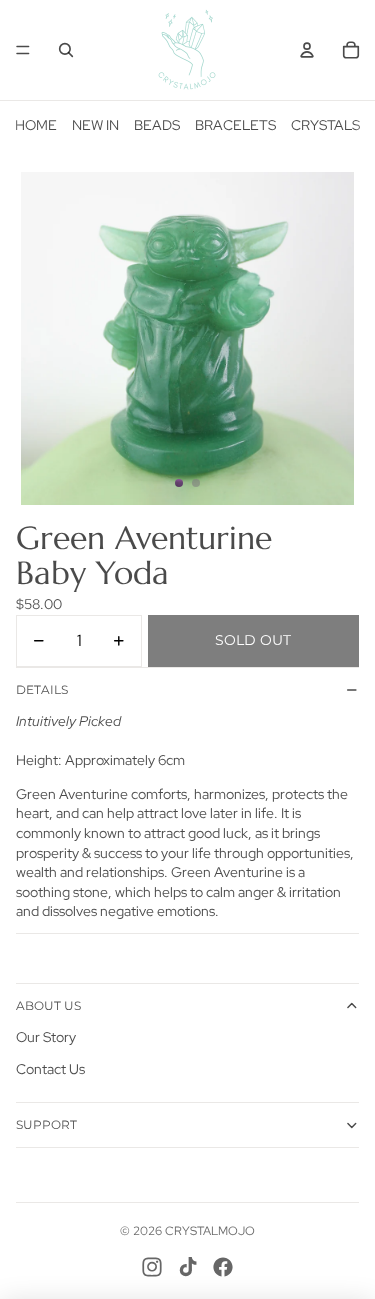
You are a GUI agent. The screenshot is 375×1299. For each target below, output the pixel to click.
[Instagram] (152, 1267)
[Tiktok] (188, 1267)
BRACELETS (235, 125)
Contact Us (50, 1069)
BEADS (157, 125)
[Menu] (23, 50)
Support (46, 1124)
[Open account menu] (307, 50)
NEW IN (95, 125)
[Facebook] (223, 1267)
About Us (48, 1005)
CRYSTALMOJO (210, 1231)
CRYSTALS (325, 125)
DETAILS (42, 689)
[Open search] (66, 50)
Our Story (46, 1037)
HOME (36, 125)
